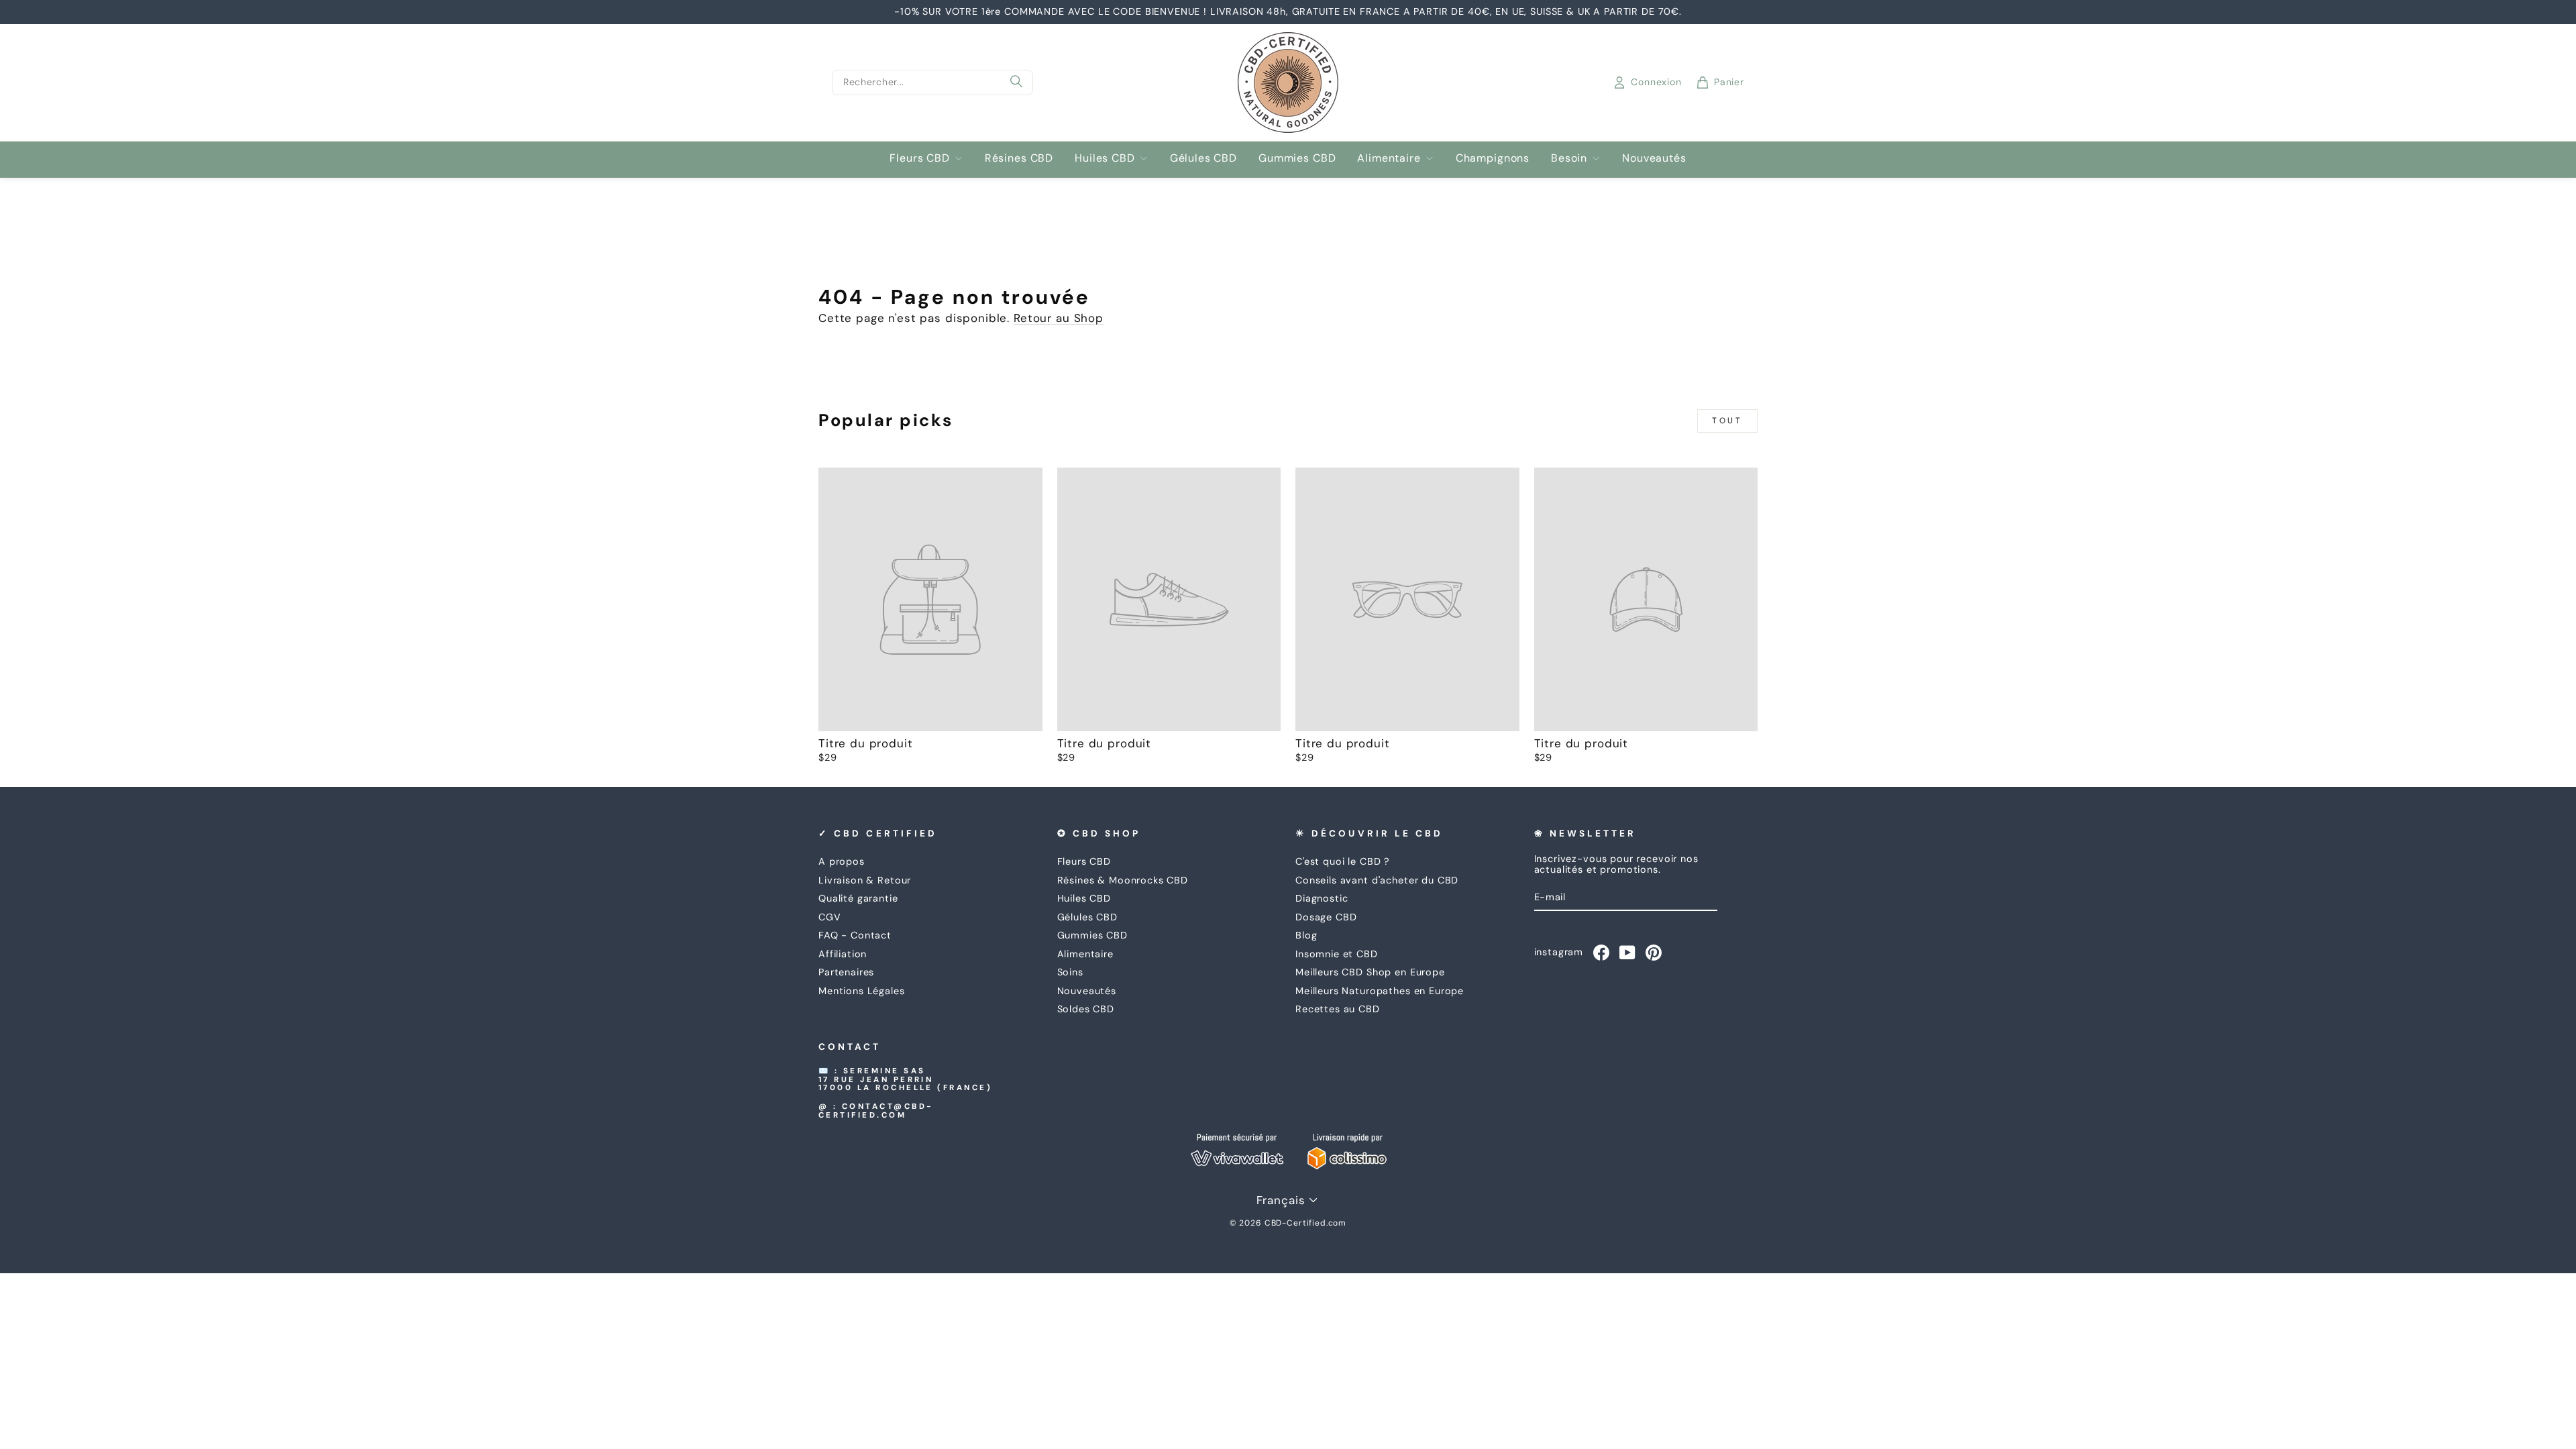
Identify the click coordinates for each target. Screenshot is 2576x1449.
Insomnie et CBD (1337, 954)
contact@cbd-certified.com (876, 1111)
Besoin (1569, 158)
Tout (1727, 421)
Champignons (1493, 158)
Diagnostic (1322, 898)
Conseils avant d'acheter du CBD (1377, 880)
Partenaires (846, 972)
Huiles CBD (1105, 158)
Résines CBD (1019, 158)
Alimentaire (1389, 158)
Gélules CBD (1203, 158)
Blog (1306, 935)
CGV (830, 917)
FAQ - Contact (855, 935)
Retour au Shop (1059, 318)
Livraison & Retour (865, 880)
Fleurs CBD (920, 158)
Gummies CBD (1297, 158)
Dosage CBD (1326, 917)
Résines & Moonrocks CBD (1123, 880)
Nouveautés (1654, 158)
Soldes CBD (1086, 1009)
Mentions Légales (862, 991)
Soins (1070, 972)
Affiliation (843, 954)
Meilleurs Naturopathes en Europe (1380, 991)
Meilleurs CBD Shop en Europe (1370, 972)
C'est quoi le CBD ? (1343, 861)
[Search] (1016, 83)
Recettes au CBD (1338, 1009)
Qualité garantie (858, 898)
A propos (842, 861)
